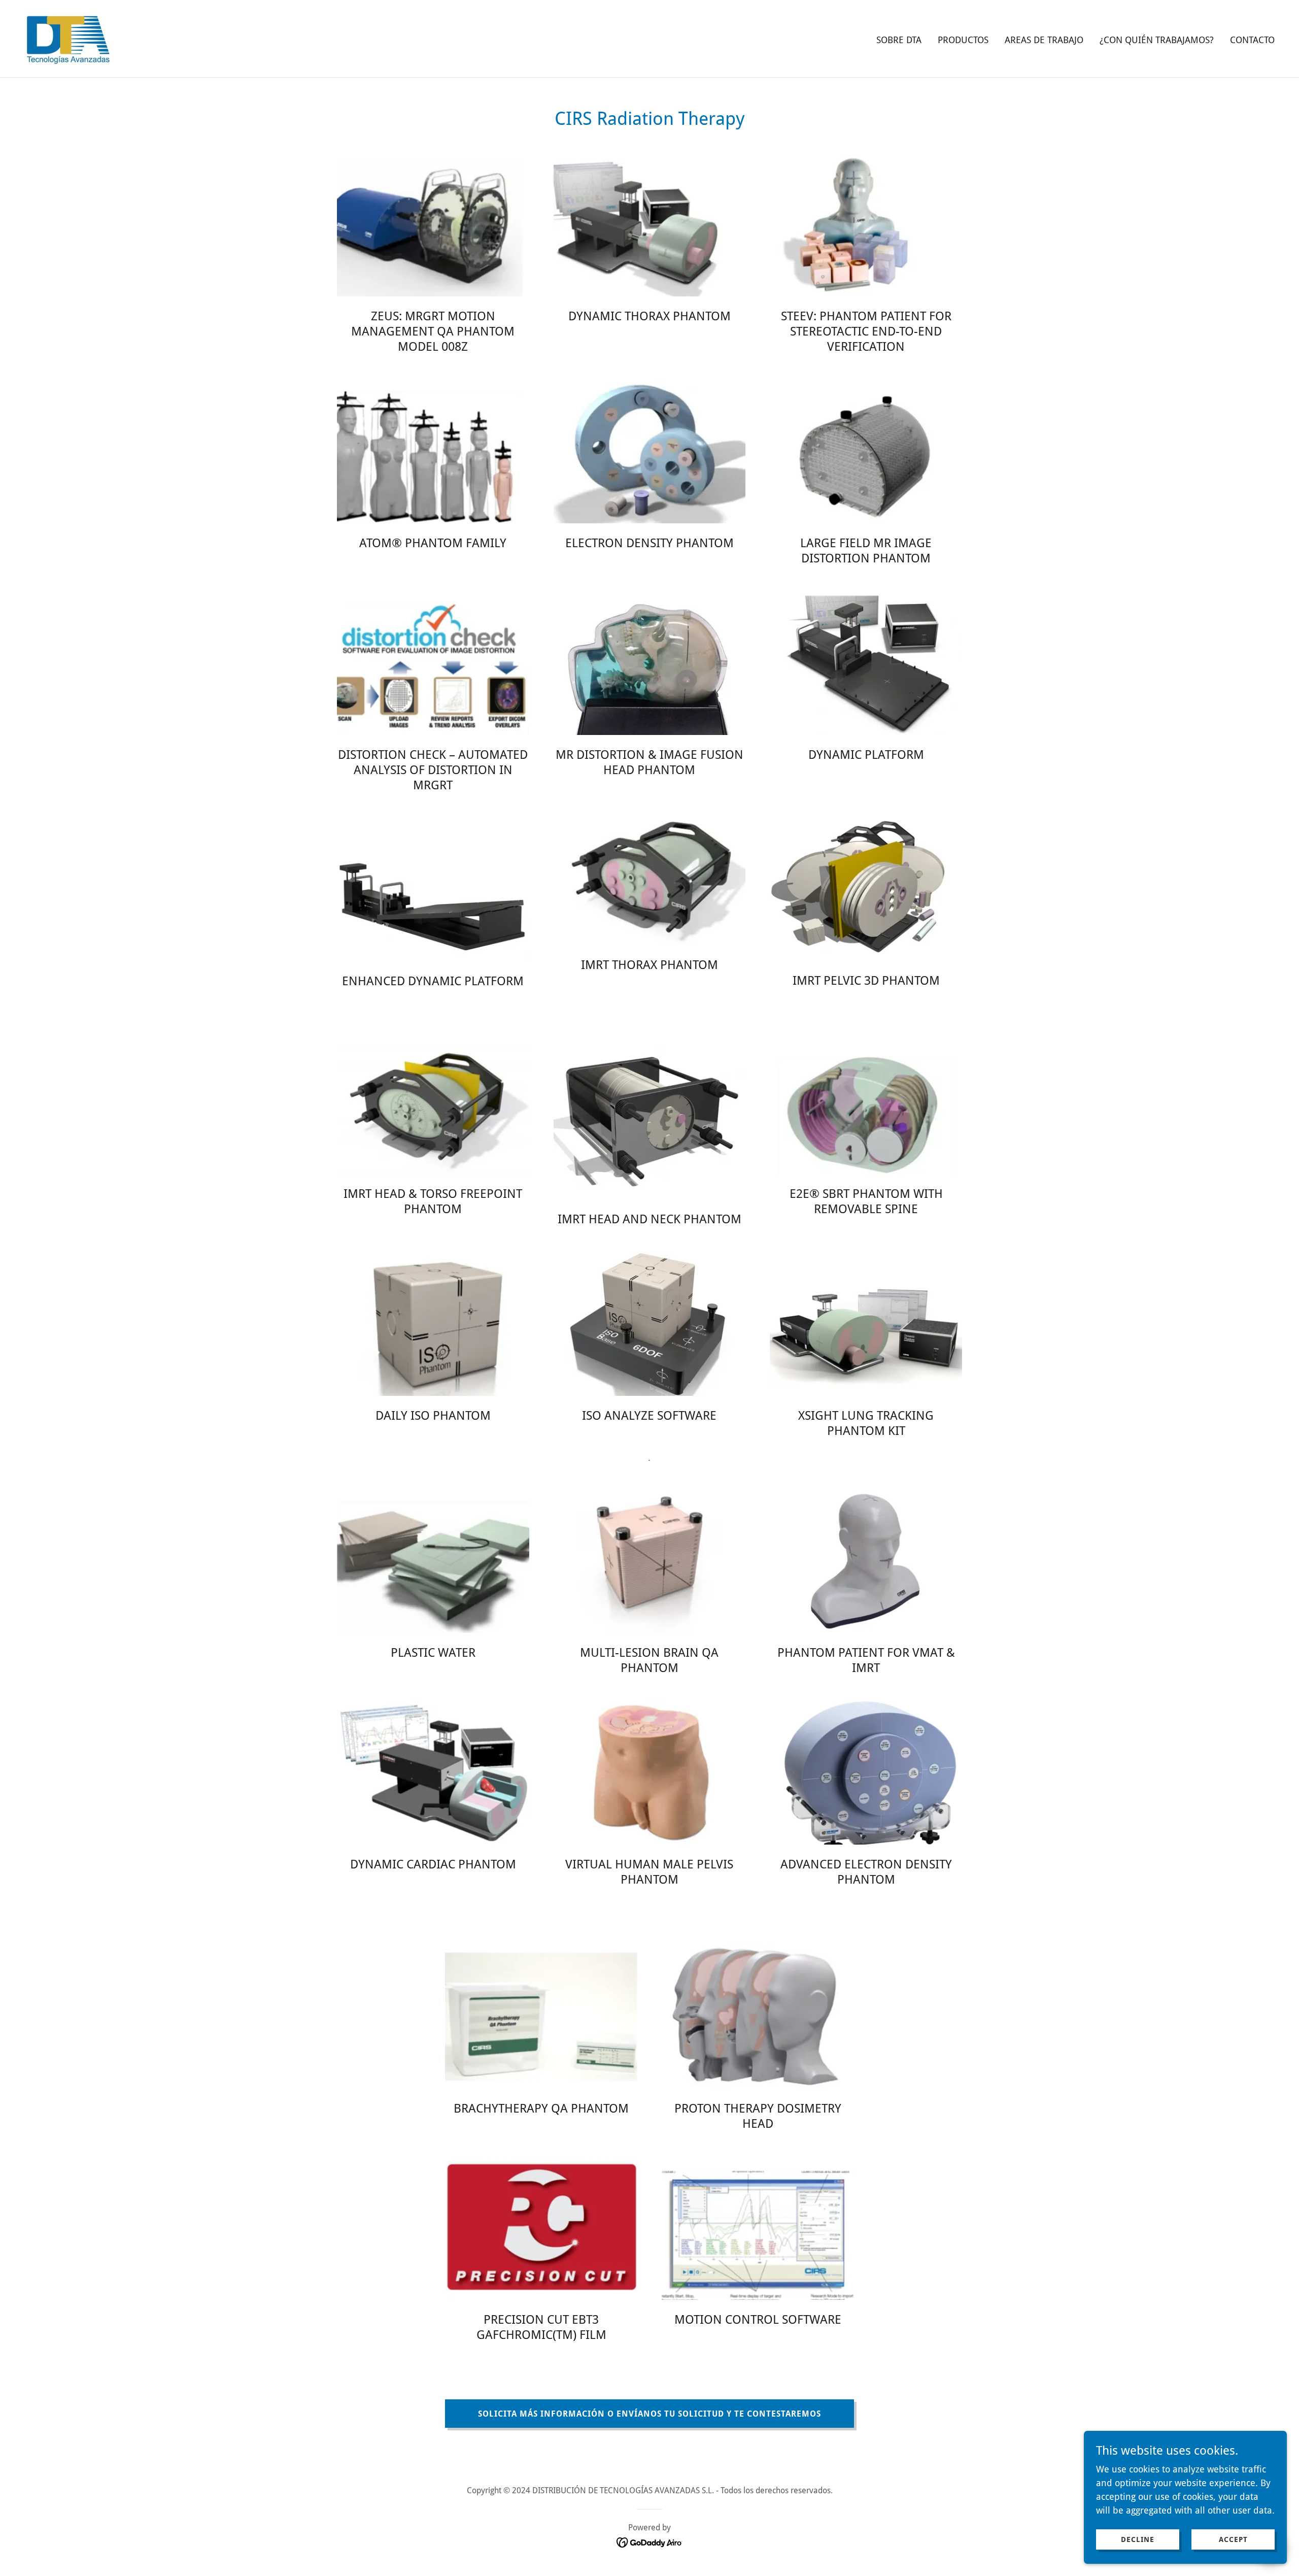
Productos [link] (963, 40)
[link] (67, 38)
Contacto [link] (1252, 40)
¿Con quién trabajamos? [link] (1157, 40)
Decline (1138, 2539)
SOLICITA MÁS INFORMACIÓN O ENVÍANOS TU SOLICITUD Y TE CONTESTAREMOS (649, 2414)
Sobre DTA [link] (899, 40)
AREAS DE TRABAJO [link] (1044, 40)
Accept (1233, 2539)
